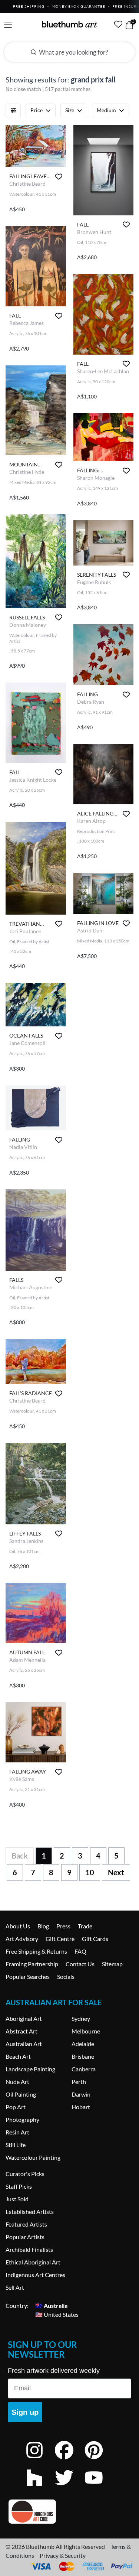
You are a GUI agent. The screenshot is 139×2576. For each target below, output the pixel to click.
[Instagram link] (40, 2460)
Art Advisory (22, 1939)
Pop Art (16, 2107)
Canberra (84, 2069)
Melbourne (86, 2031)
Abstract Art (21, 2031)
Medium (106, 110)
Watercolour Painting (33, 2157)
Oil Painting (21, 2094)
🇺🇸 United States (57, 2314)
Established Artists (30, 2212)
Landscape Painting (30, 2069)
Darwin (81, 2094)
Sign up (25, 2412)
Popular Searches (28, 1976)
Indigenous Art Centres (35, 2275)
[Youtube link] (99, 2487)
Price (37, 110)
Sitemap (112, 1964)
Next (116, 1872)
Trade (85, 1926)
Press (63, 1926)
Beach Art (18, 2056)
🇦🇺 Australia (51, 2305)
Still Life (16, 2145)
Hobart (81, 2107)
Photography (22, 2119)
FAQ (80, 1951)
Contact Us (80, 1964)
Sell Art (15, 2287)
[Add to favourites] (59, 177)
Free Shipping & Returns (36, 1951)
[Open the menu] (8, 25)
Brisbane (83, 2056)
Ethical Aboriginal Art (33, 2262)
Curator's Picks (25, 2174)
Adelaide (83, 2044)
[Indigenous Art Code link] (69, 2512)
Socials (66, 1976)
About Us (18, 1926)
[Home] (70, 24)
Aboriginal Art (24, 2018)
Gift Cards (95, 1939)
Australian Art (24, 2044)
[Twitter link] (70, 2487)
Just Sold (17, 2199)
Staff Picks (19, 2186)
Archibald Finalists (29, 2249)
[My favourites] (118, 24)
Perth (79, 2082)
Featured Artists (26, 2224)
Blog (43, 1926)
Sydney (81, 2018)
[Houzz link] (40, 2487)
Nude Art (17, 2082)
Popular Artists (25, 2237)
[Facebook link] (70, 2460)
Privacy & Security (63, 2555)
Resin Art (17, 2132)
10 (90, 1872)
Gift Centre (60, 1939)
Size (70, 110)
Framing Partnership (32, 1964)
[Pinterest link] (99, 2460)
